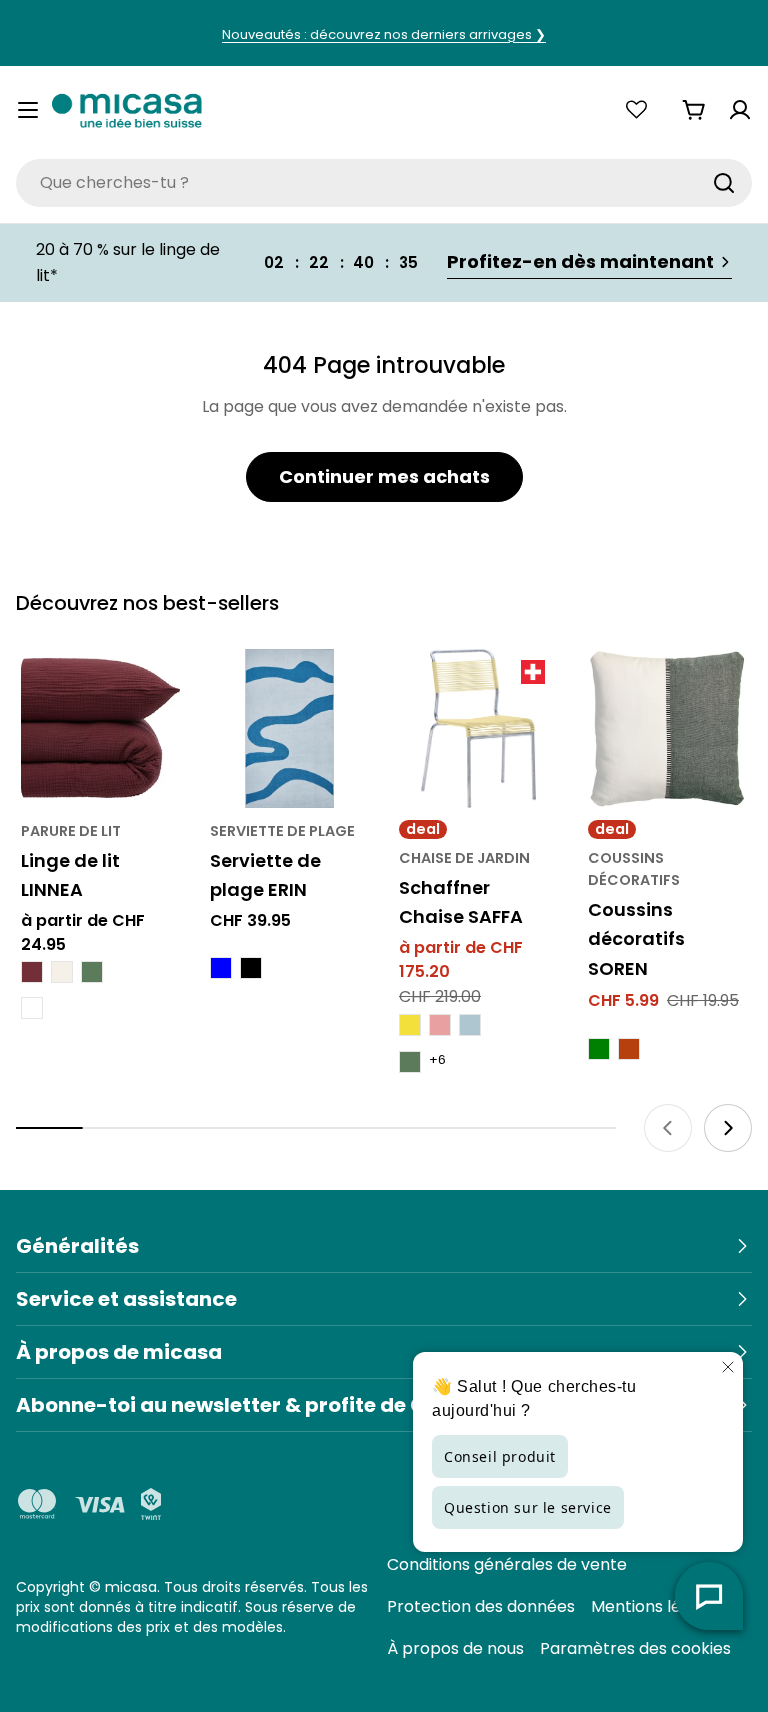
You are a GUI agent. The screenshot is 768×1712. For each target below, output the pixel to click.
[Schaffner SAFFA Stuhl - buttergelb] (410, 1025)
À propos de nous (455, 1648)
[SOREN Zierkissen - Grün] (599, 1049)
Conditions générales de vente (507, 1564)
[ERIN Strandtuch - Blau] (221, 968)
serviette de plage (282, 831)
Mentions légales (657, 1606)
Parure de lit (71, 831)
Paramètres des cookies (635, 1648)
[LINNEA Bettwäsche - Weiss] (32, 1008)
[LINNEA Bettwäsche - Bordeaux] (32, 972)
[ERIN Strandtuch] (289, 728)
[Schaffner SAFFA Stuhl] (478, 728)
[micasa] (127, 109)
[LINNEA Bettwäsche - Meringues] (62, 972)
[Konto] (740, 110)
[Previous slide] (668, 1128)
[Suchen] (724, 183)
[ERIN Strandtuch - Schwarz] (251, 968)
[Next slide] (728, 1128)
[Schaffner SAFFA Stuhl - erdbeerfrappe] (440, 1025)
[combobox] (384, 183)
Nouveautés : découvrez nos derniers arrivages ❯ (384, 34)
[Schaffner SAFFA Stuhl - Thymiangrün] (410, 1062)
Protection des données (481, 1606)
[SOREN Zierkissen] (667, 728)
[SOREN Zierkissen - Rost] (629, 1049)
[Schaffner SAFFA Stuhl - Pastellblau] (470, 1025)
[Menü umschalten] (28, 110)
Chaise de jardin (464, 858)
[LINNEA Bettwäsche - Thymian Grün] (92, 972)
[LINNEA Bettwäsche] (100, 728)
